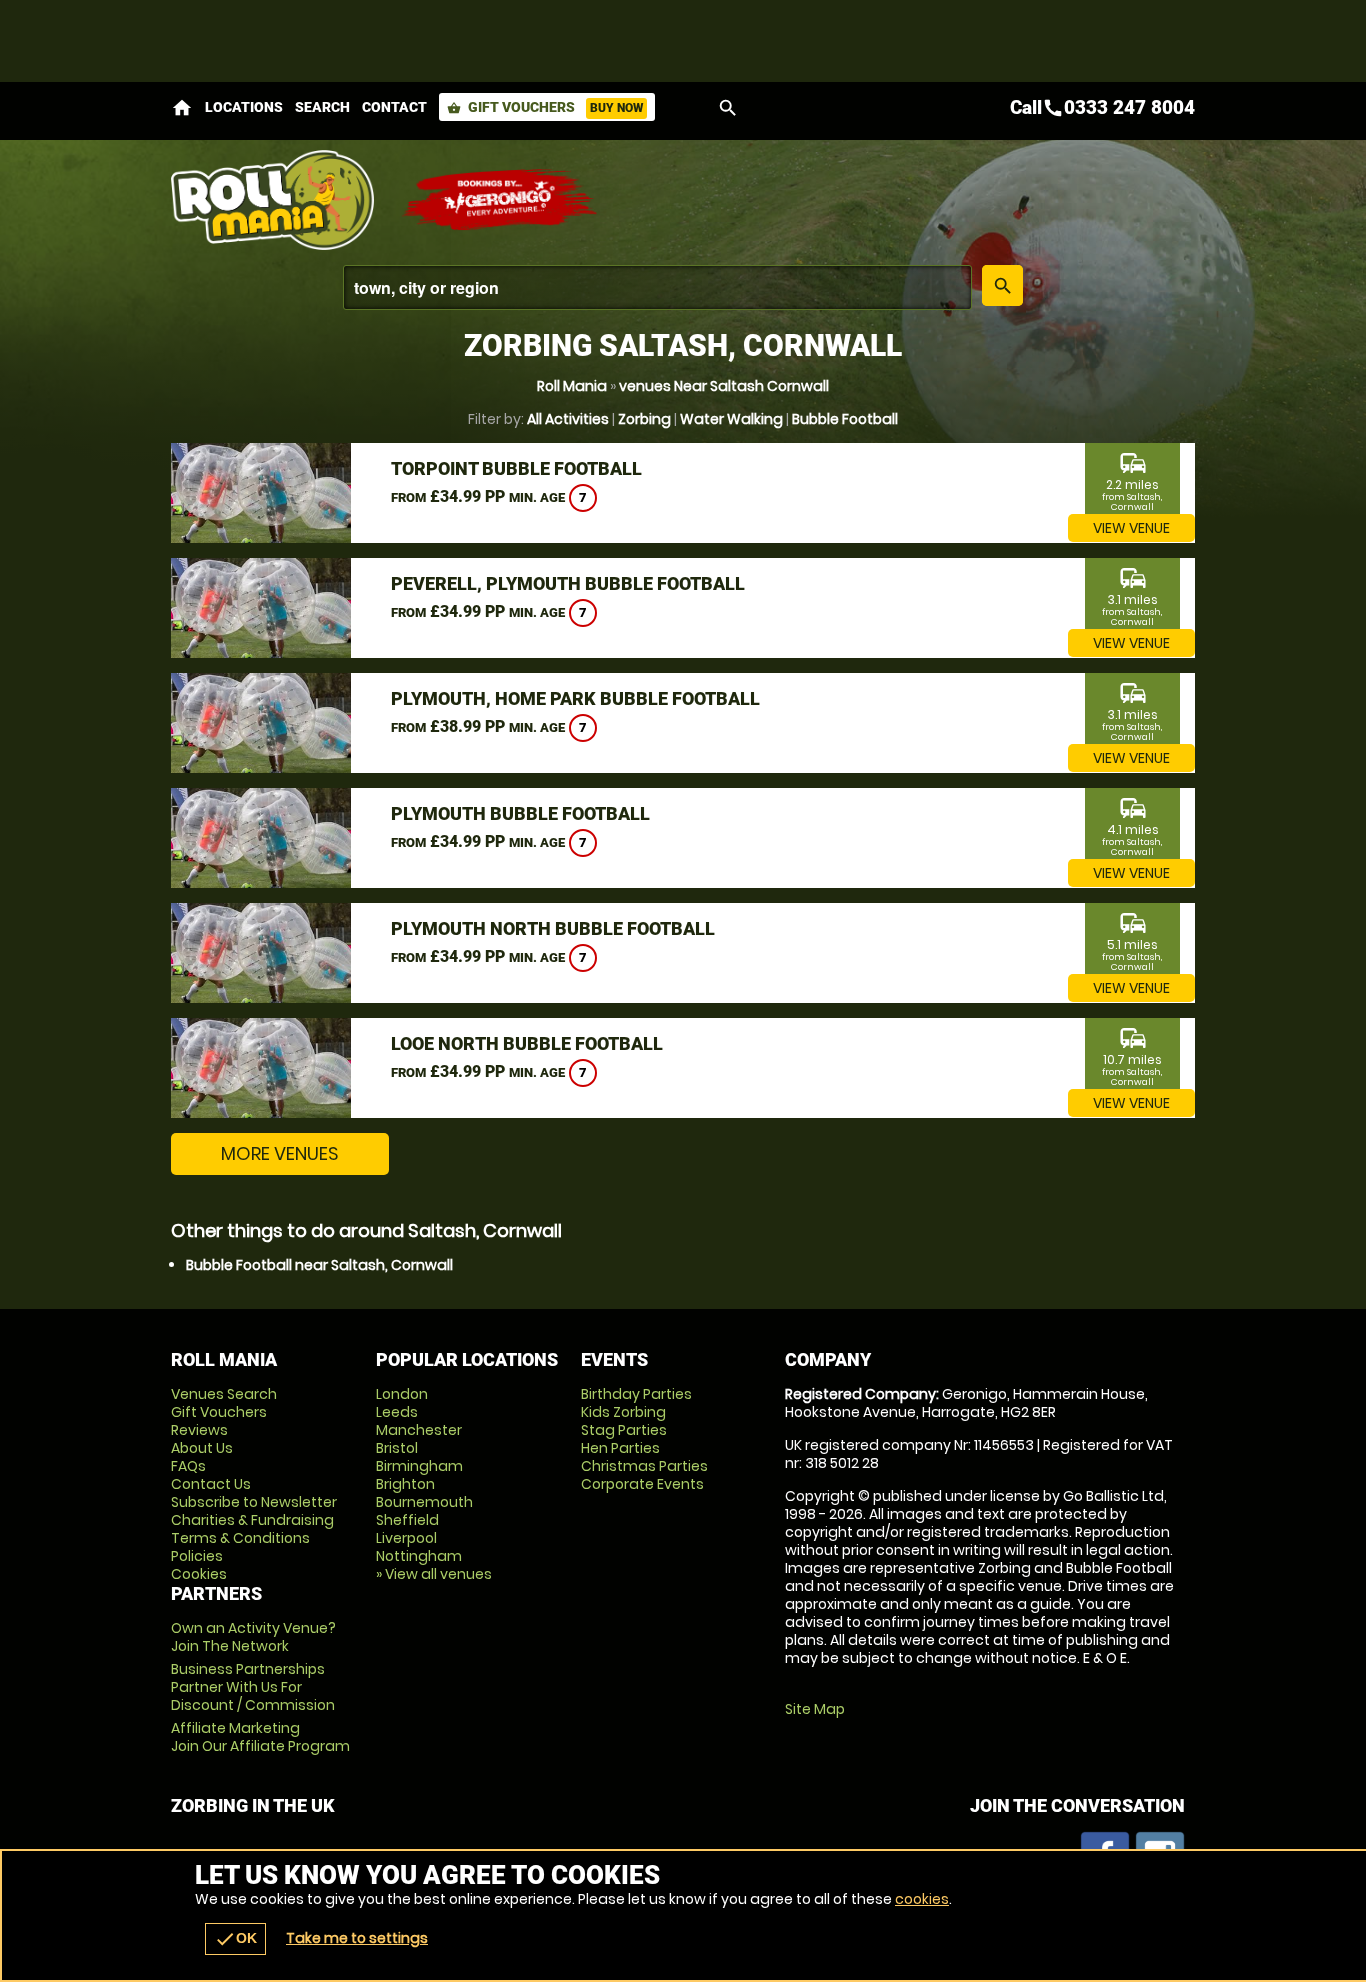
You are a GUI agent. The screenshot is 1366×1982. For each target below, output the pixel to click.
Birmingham (419, 1466)
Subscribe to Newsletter (254, 1502)
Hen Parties (620, 1448)
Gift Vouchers (545, 107)
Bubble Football (845, 419)
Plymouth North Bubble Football (553, 928)
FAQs (188, 1466)
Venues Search (224, 1394)
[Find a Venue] (657, 287)
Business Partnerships (253, 1687)
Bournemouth (424, 1502)
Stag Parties (624, 1430)
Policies (197, 1556)
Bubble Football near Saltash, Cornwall (319, 1265)
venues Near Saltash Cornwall (724, 386)
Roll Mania (572, 386)
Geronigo (501, 200)
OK (235, 1939)
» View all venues (434, 1574)
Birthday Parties (636, 1394)
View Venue (1131, 528)
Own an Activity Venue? (253, 1637)
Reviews (199, 1430)
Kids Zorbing (623, 1412)
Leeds (397, 1412)
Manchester (419, 1430)
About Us (202, 1448)
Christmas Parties (644, 1466)
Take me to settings (357, 1938)
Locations (244, 107)
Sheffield (407, 1520)
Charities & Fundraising (252, 1520)
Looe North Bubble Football (527, 1043)
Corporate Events (642, 1484)
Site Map (815, 1709)
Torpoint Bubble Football (516, 468)
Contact (394, 107)
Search (322, 107)
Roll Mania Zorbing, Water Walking (276, 200)
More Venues (280, 1153)
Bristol (397, 1448)
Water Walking (731, 419)
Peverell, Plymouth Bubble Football (568, 583)
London (402, 1394)
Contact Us (211, 1484)
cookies (922, 1899)
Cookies (199, 1574)
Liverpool (406, 1538)
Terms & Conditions (240, 1538)
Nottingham (419, 1556)
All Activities (568, 419)
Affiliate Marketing (260, 1737)
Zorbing (644, 419)
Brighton (405, 1484)
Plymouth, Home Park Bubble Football (575, 698)
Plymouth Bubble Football (520, 813)
